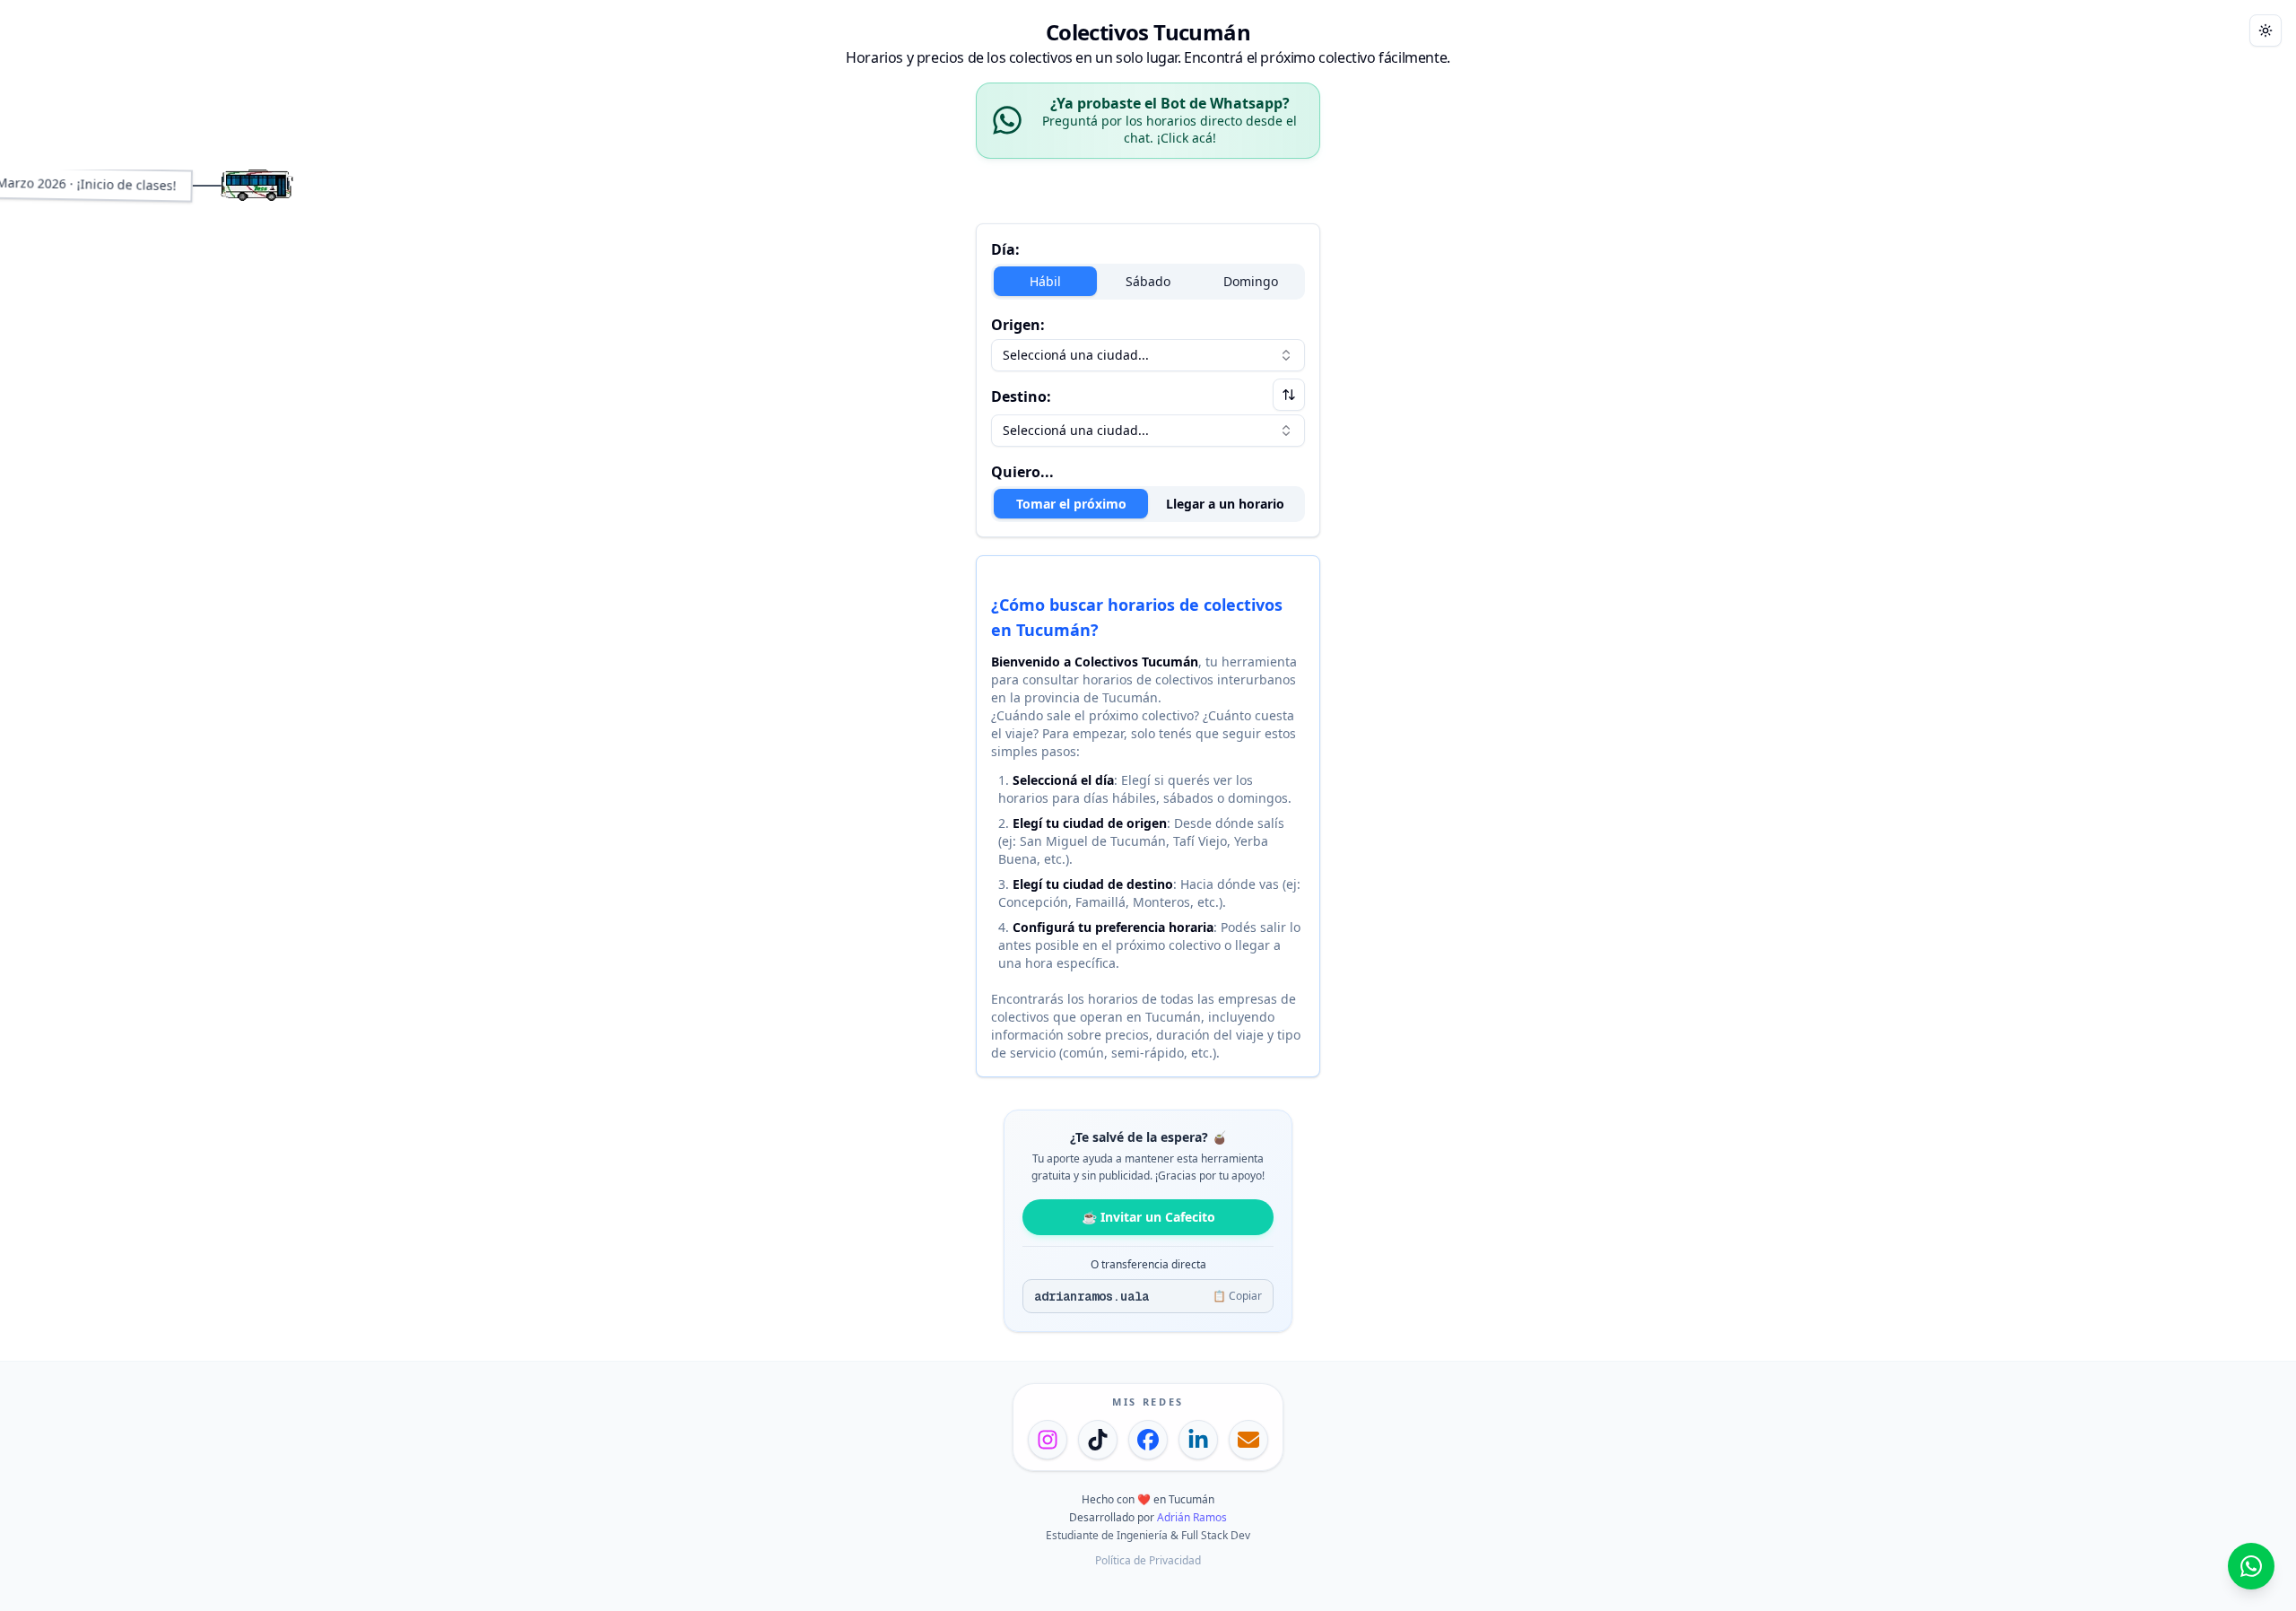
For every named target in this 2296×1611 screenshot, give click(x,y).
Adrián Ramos (1192, 1517)
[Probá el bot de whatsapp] (2251, 1566)
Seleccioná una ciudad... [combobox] (1076, 355)
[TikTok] (1098, 1440)
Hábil (1045, 281)
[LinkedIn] (1198, 1440)
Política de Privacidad (1148, 1560)
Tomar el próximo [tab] (1071, 504)
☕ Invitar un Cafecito (1148, 1217)
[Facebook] (1148, 1440)
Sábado (1148, 281)
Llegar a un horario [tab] (1225, 504)
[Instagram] (1048, 1440)
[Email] (1248, 1440)
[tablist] (1148, 504)
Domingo (1251, 281)
